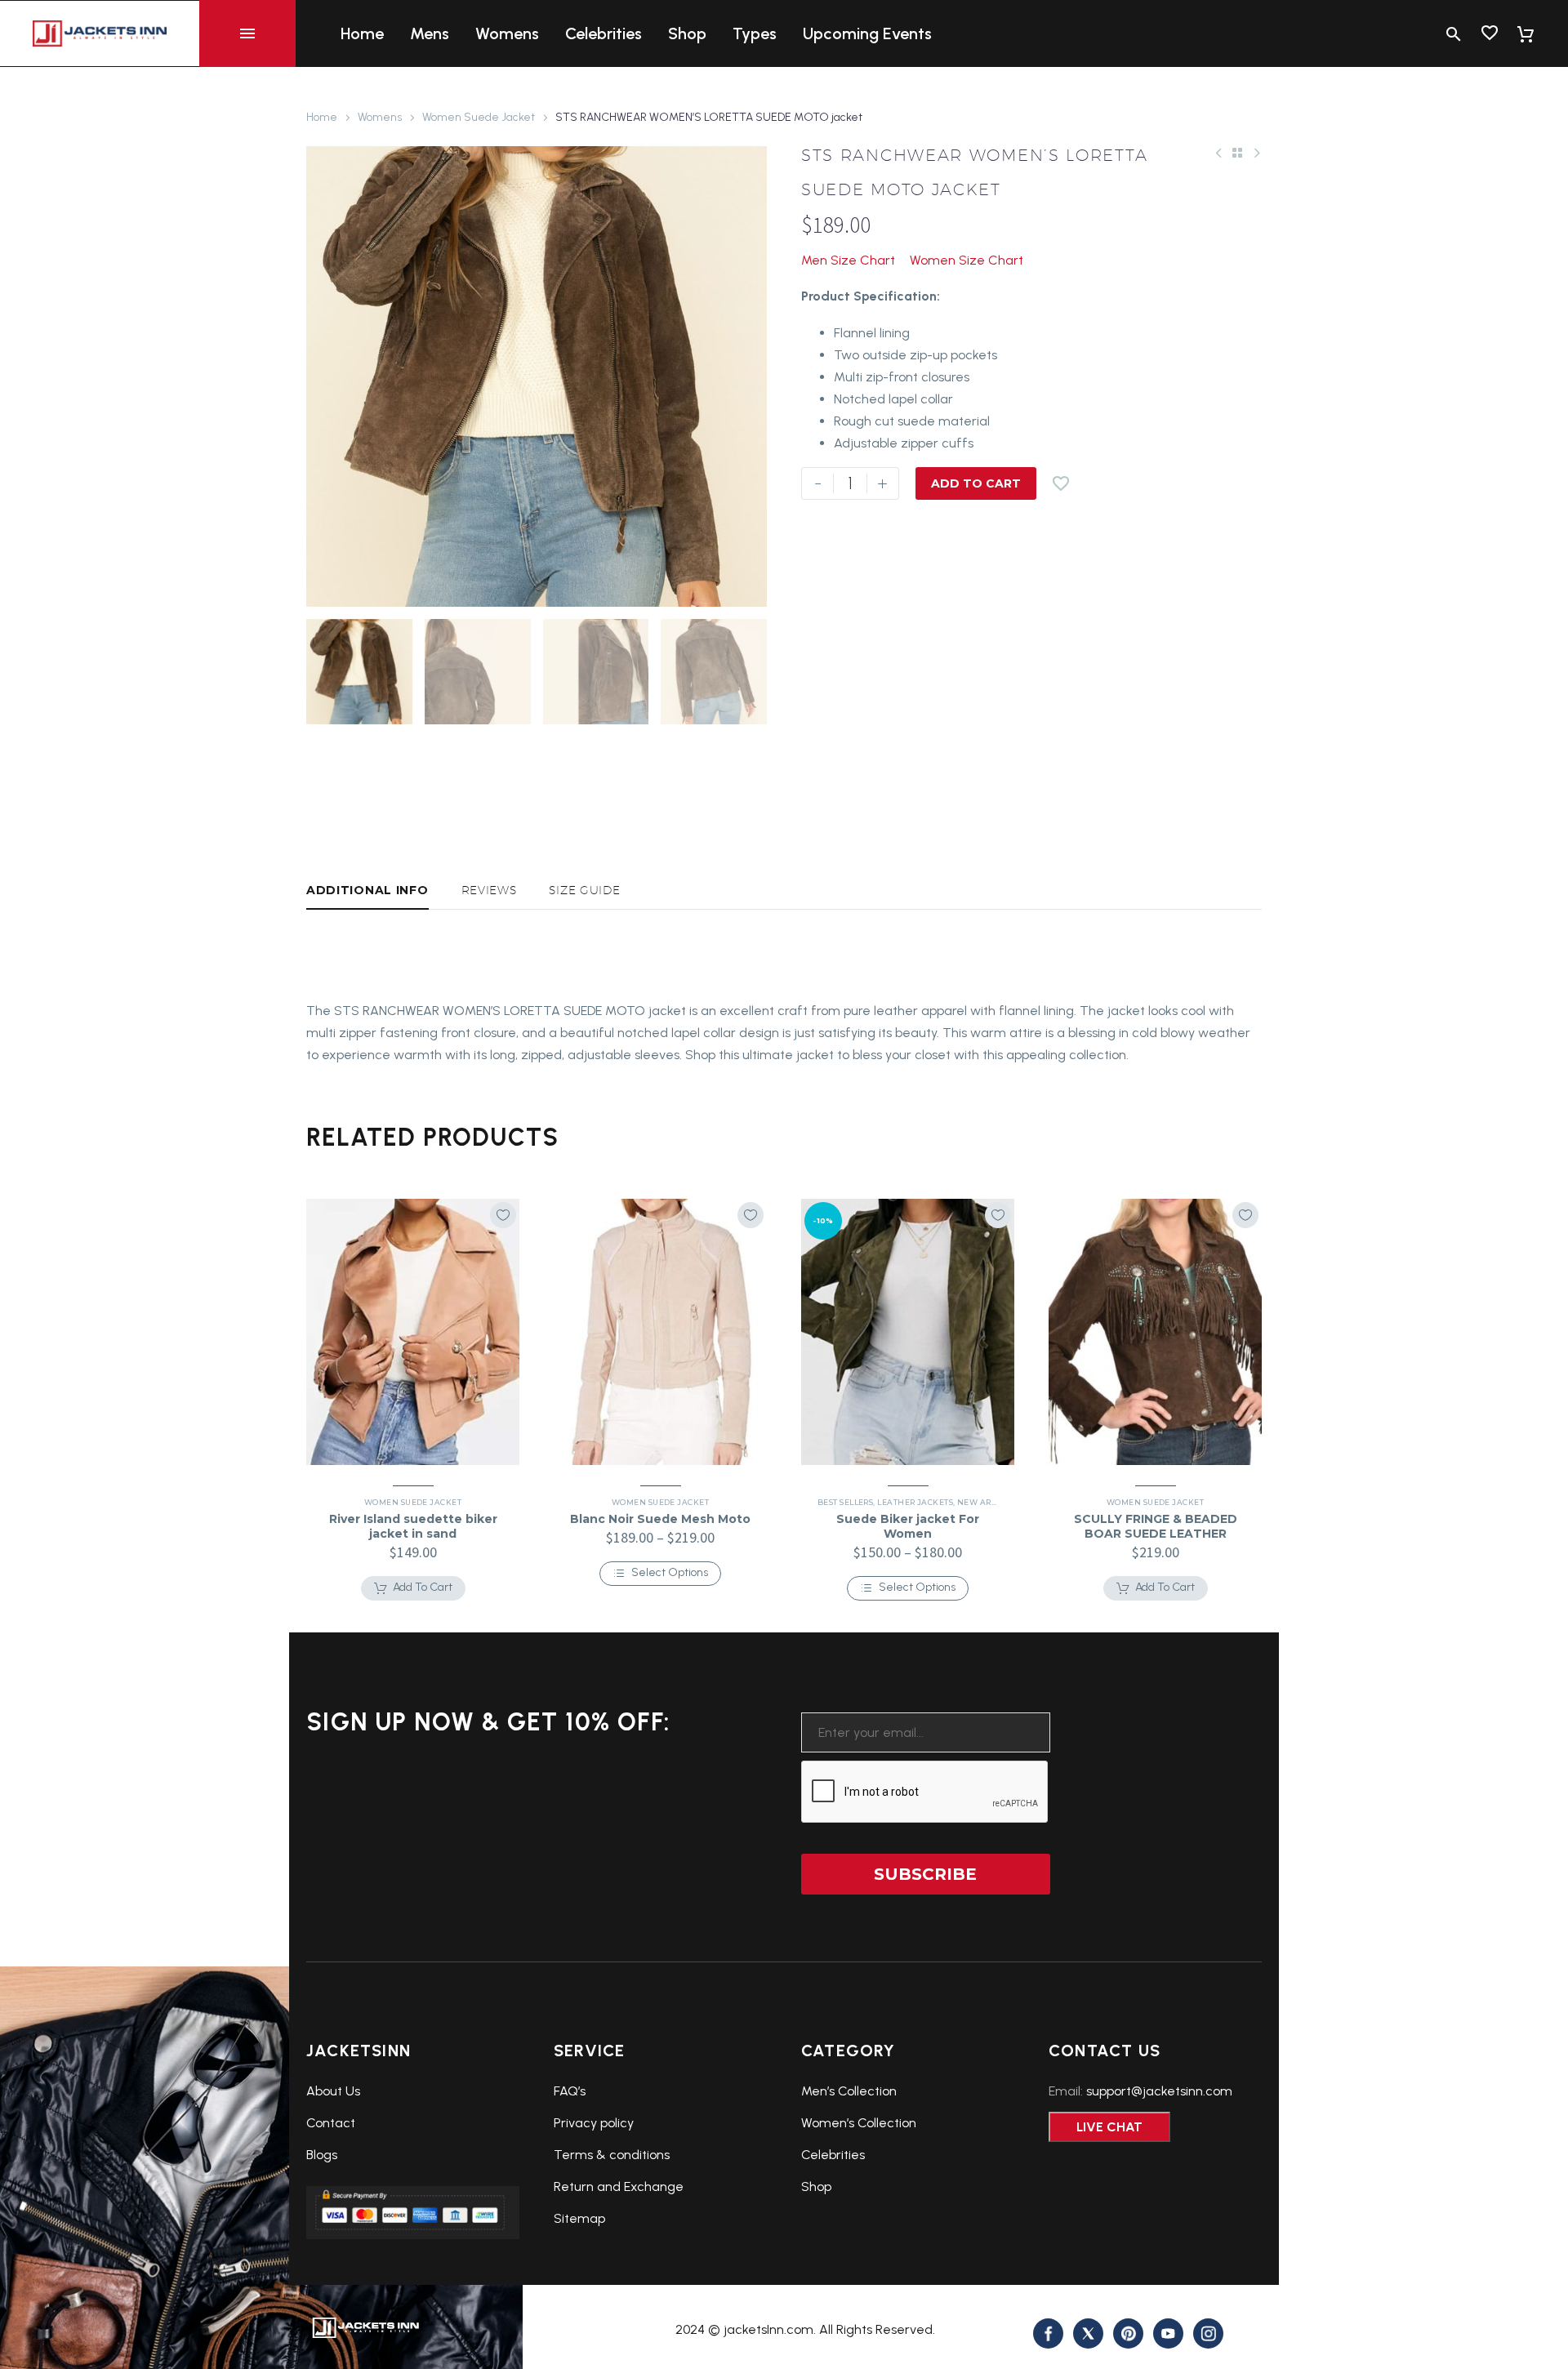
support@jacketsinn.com (1159, 2091)
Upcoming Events (867, 33)
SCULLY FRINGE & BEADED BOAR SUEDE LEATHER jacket (1156, 1534)
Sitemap (579, 2218)
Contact (331, 2123)
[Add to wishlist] (503, 1215)
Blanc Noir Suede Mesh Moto (660, 1519)
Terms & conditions (612, 2155)
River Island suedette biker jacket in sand (413, 1526)
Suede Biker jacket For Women (908, 1526)
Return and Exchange (619, 2186)
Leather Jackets (915, 1502)
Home (362, 33)
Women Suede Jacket (479, 117)
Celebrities (604, 33)
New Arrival (986, 1502)
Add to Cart (976, 483)
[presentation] (327, 376)
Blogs (322, 2155)
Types (755, 33)
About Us (333, 2091)
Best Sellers (845, 1502)
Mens (430, 33)
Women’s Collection (859, 2123)
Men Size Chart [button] (848, 260)
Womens (507, 33)
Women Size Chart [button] (967, 260)
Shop (687, 33)
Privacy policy (594, 2123)
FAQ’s (570, 2091)
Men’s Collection (849, 2091)
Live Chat (1109, 2127)
